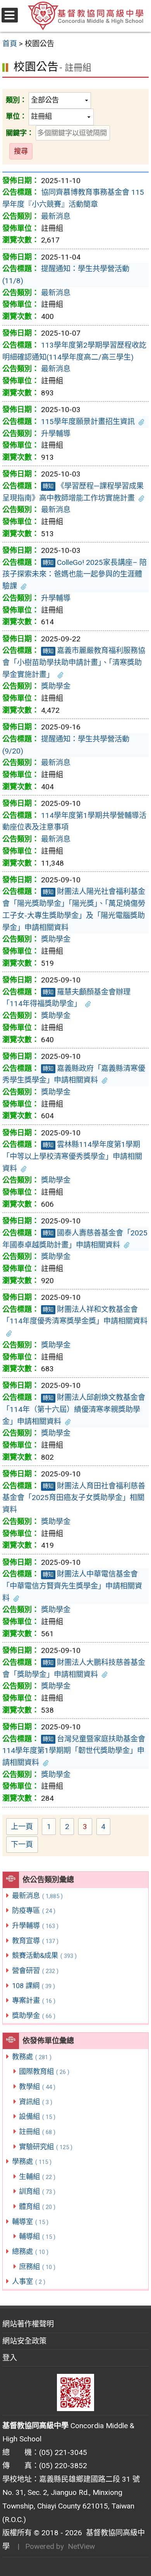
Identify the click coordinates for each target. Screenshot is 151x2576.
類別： (16, 100)
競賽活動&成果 (44, 1955)
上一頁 (22, 1827)
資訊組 (36, 2102)
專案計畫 (34, 2000)
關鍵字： (20, 133)
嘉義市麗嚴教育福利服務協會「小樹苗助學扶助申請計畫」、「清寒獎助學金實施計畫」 (74, 662)
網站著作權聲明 (28, 2324)
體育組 (37, 2206)
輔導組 (37, 2236)
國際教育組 (44, 2071)
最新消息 (37, 1896)
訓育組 (37, 2191)
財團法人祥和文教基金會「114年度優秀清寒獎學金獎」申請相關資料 (75, 1315)
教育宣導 (35, 1941)
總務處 (30, 2251)
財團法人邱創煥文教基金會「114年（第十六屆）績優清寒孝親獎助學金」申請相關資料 (74, 1409)
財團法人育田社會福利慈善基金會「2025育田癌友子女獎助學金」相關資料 (74, 1498)
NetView (81, 2546)
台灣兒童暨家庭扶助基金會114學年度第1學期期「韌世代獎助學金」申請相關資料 (74, 1751)
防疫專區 (34, 1910)
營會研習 (35, 1971)
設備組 (37, 2116)
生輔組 (37, 2177)
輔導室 (30, 2222)
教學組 (37, 2087)
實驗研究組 (46, 2147)
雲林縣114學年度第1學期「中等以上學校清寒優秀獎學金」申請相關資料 (72, 1156)
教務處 (32, 2057)
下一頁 (22, 1844)
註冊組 (37, 2132)
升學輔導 (35, 1926)
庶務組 (37, 2267)
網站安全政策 (24, 2341)
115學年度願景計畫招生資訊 (88, 422)
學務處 (32, 2161)
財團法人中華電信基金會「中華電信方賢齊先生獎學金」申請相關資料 (72, 1586)
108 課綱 (33, 1986)
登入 (10, 2358)
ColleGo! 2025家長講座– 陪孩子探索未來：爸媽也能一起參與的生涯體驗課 (75, 574)
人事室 (29, 2281)
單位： (16, 116)
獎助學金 (34, 2016)
